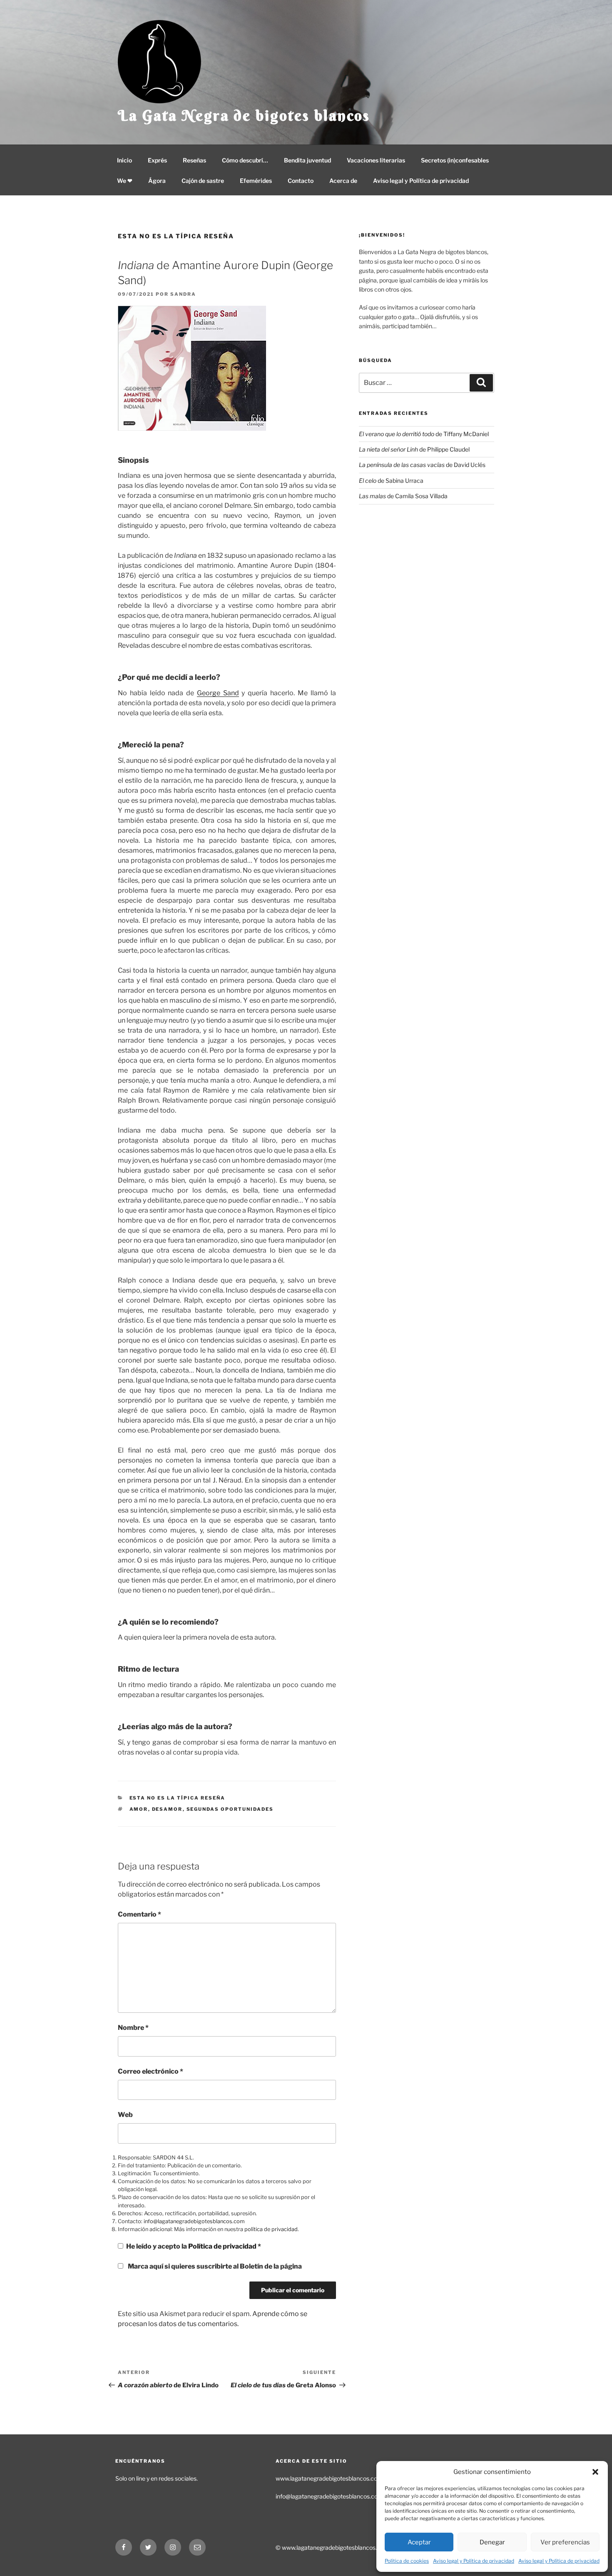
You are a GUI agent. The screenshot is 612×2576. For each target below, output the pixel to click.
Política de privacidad (223, 2246)
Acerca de (343, 181)
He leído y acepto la (194, 2246)
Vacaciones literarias (376, 160)
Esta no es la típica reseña (176, 236)
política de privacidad (271, 2229)
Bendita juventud (307, 160)
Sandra (183, 294)
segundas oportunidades (230, 1809)
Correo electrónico (151, 2071)
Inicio (124, 160)
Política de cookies (407, 2561)
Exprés (157, 160)
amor (139, 1809)
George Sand (218, 693)
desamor (167, 1809)
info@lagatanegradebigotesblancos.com (194, 2221)
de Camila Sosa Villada (403, 496)
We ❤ (125, 181)
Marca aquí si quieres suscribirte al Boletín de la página (214, 2266)
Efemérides (256, 181)
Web (125, 2115)
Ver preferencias (565, 2542)
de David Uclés (422, 465)
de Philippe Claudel (414, 449)
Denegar (492, 2542)
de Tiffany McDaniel (424, 434)
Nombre (133, 2028)
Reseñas (194, 160)
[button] (595, 2472)
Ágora (157, 181)
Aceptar (419, 2542)
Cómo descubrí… (245, 160)
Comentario (139, 1914)
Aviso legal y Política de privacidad (474, 2561)
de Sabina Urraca (391, 481)
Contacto (301, 181)
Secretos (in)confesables (455, 160)
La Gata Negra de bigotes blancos (244, 115)
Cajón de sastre (203, 181)
